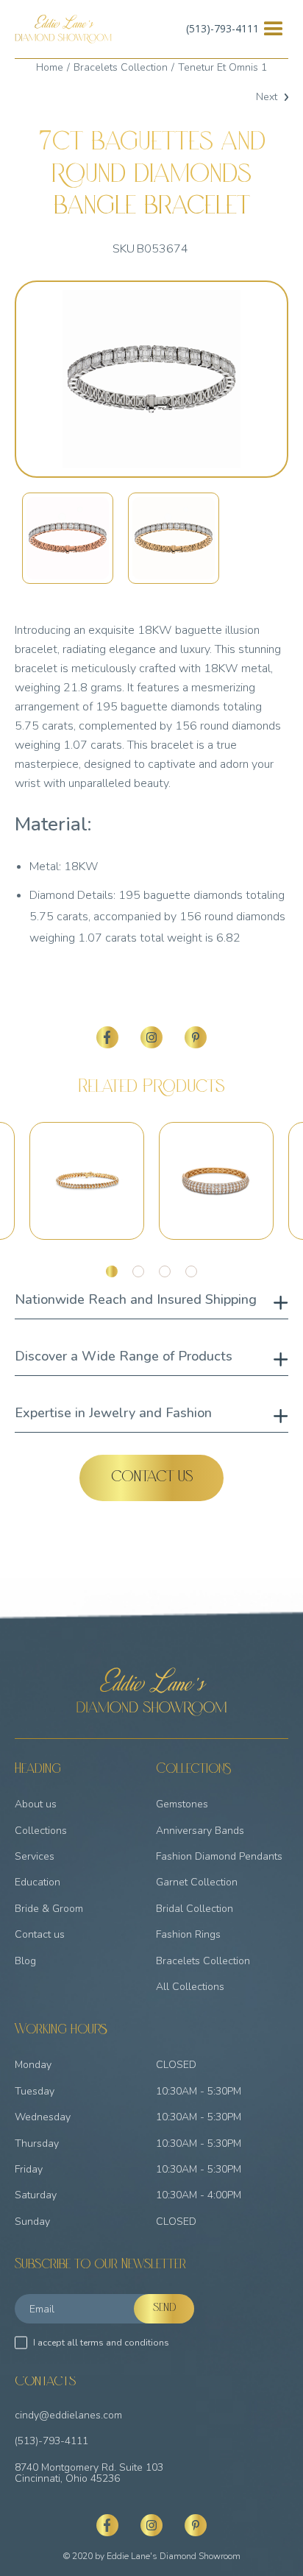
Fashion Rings (188, 1934)
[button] (274, 29)
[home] (63, 29)
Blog (25, 1961)
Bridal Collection (195, 1909)
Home (50, 67)
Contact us (40, 1934)
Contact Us (152, 1478)
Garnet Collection (197, 1882)
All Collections (190, 1987)
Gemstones (182, 1804)
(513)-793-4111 (222, 28)
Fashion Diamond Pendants (219, 1856)
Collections (41, 1831)
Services (35, 1856)
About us (36, 1804)
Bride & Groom (49, 1909)
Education (38, 1882)
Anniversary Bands (200, 1831)
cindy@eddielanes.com (68, 2415)
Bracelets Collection (121, 67)
